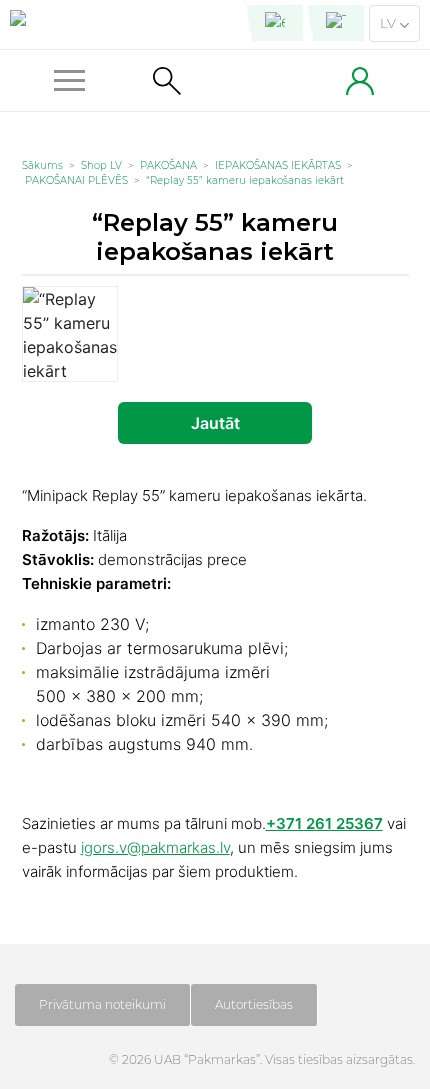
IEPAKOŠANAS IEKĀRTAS (278, 165)
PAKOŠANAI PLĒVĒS (76, 180)
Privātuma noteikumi (102, 1004)
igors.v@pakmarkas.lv (155, 847)
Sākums (42, 165)
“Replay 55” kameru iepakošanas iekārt (245, 180)
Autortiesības (254, 1004)
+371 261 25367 (324, 823)
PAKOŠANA (168, 165)
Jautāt (215, 423)
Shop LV (101, 165)
